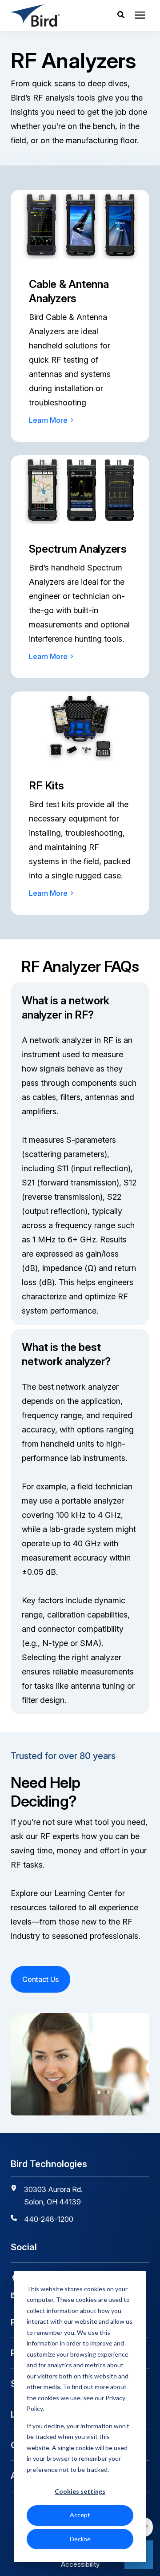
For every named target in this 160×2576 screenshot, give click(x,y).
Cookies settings (80, 2491)
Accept (80, 2515)
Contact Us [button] (40, 1979)
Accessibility (80, 2564)
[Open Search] (123, 16)
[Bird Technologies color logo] (50, 16)
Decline (80, 2539)
